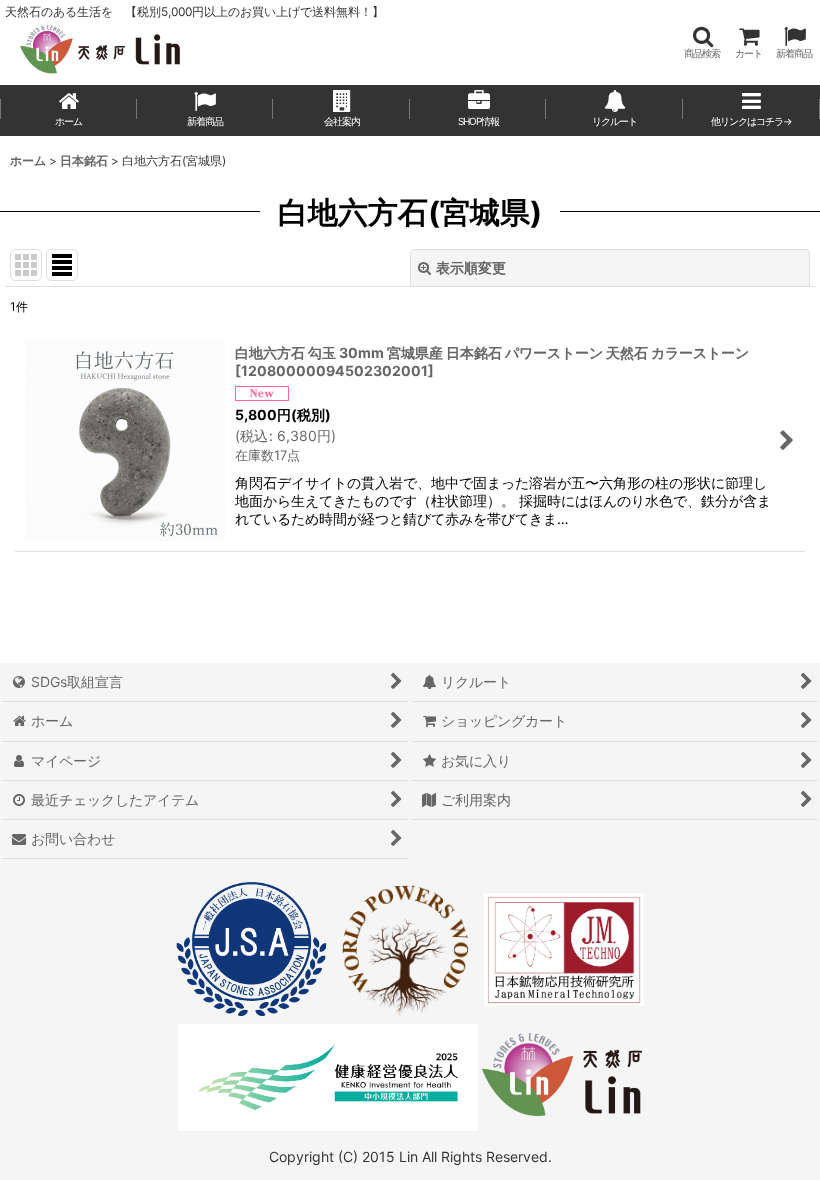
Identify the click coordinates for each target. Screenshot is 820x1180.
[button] (702, 42)
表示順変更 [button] (471, 267)
